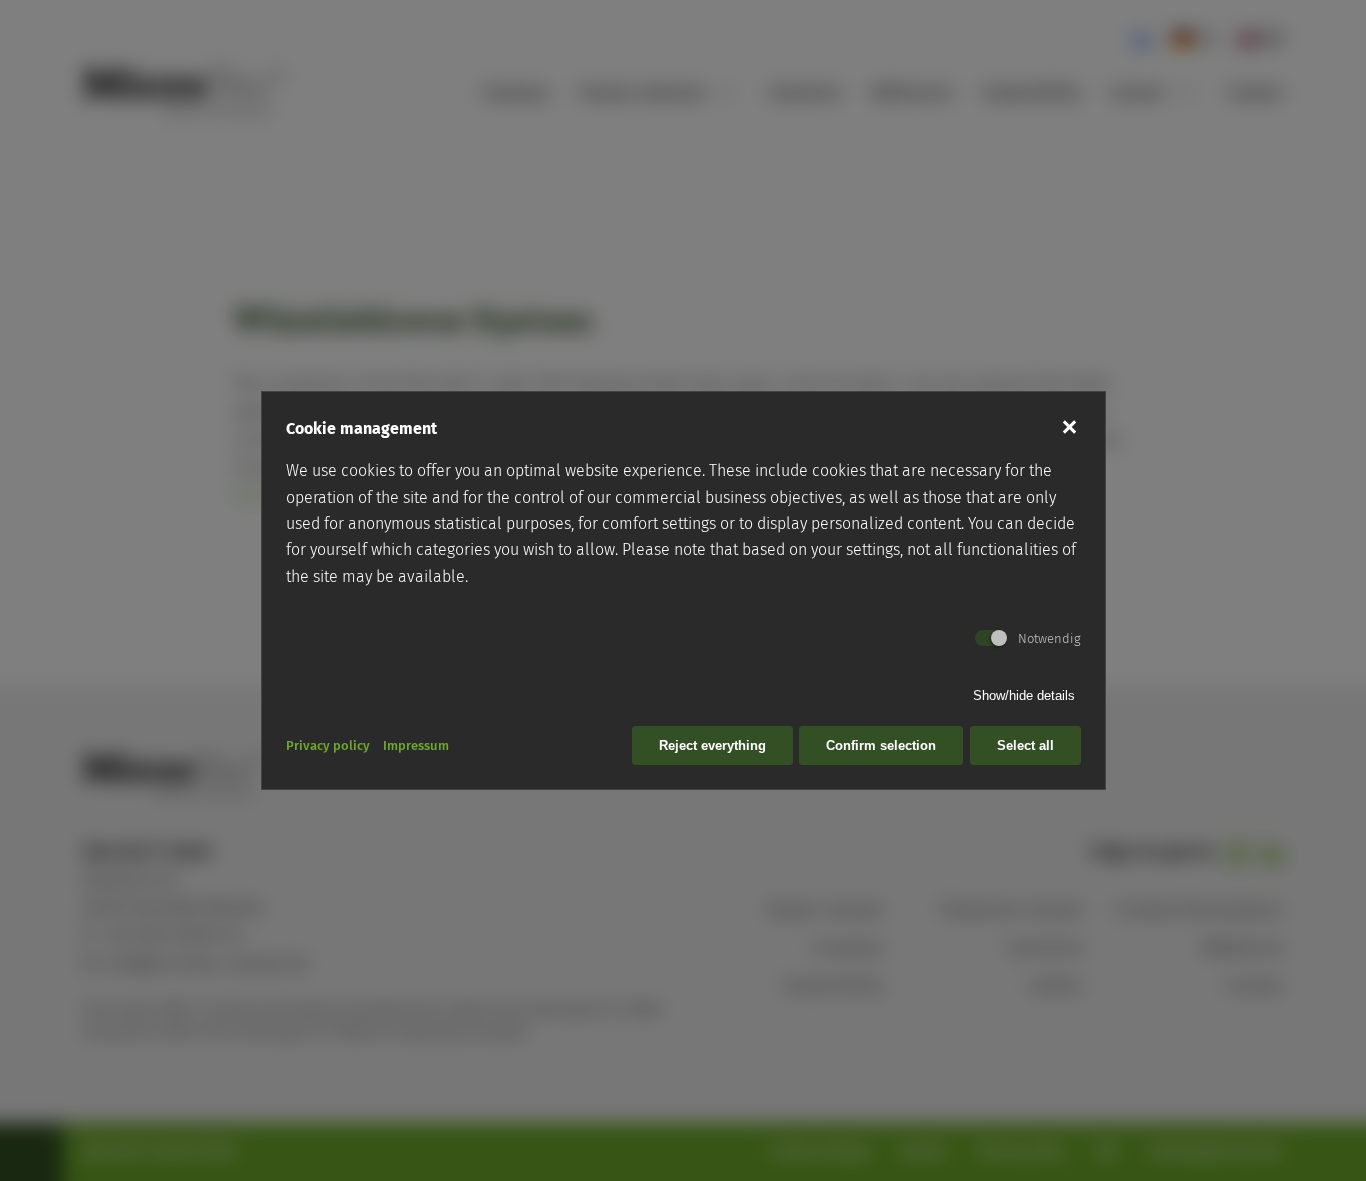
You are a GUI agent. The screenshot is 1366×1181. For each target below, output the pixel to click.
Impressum (416, 745)
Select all (1025, 745)
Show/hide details (1024, 695)
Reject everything (712, 745)
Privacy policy (328, 745)
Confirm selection (881, 745)
